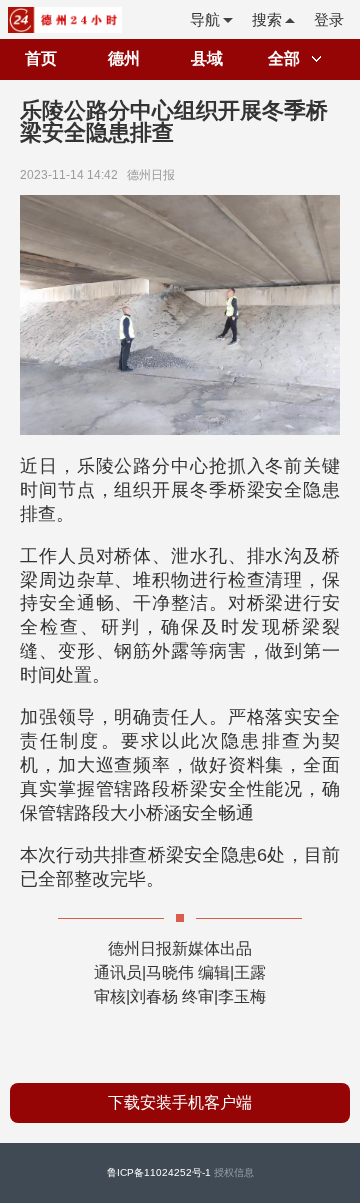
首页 (41, 58)
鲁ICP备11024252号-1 (159, 1172)
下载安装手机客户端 (180, 1102)
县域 (207, 58)
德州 (124, 58)
